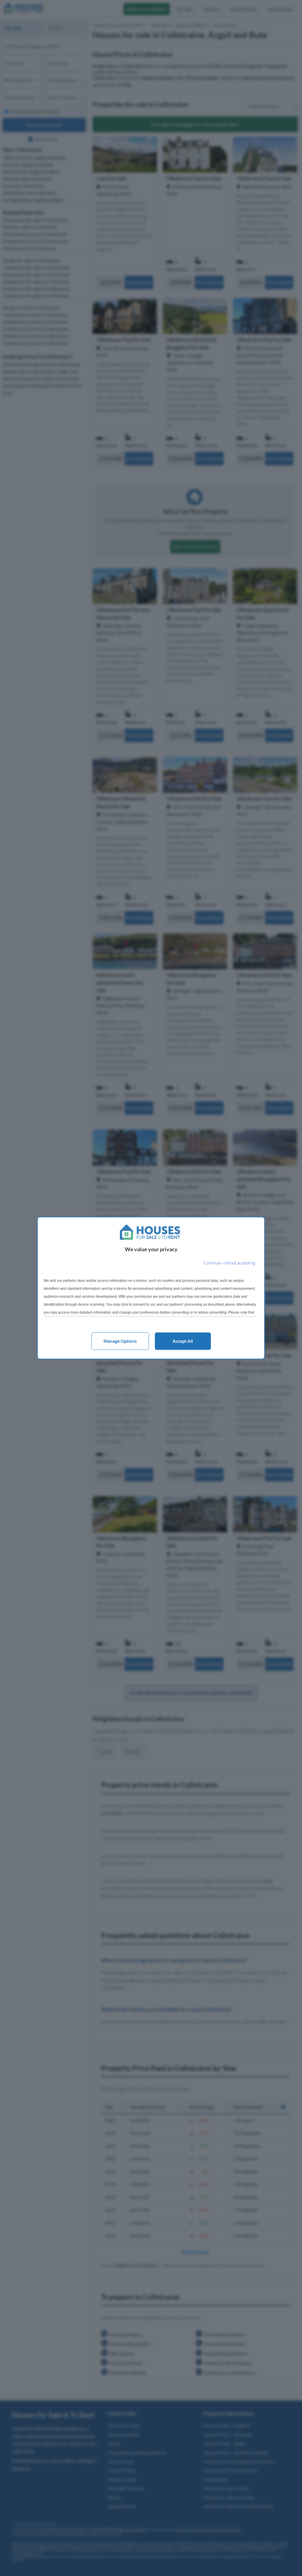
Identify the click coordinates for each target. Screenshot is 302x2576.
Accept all (183, 1341)
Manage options (120, 1341)
